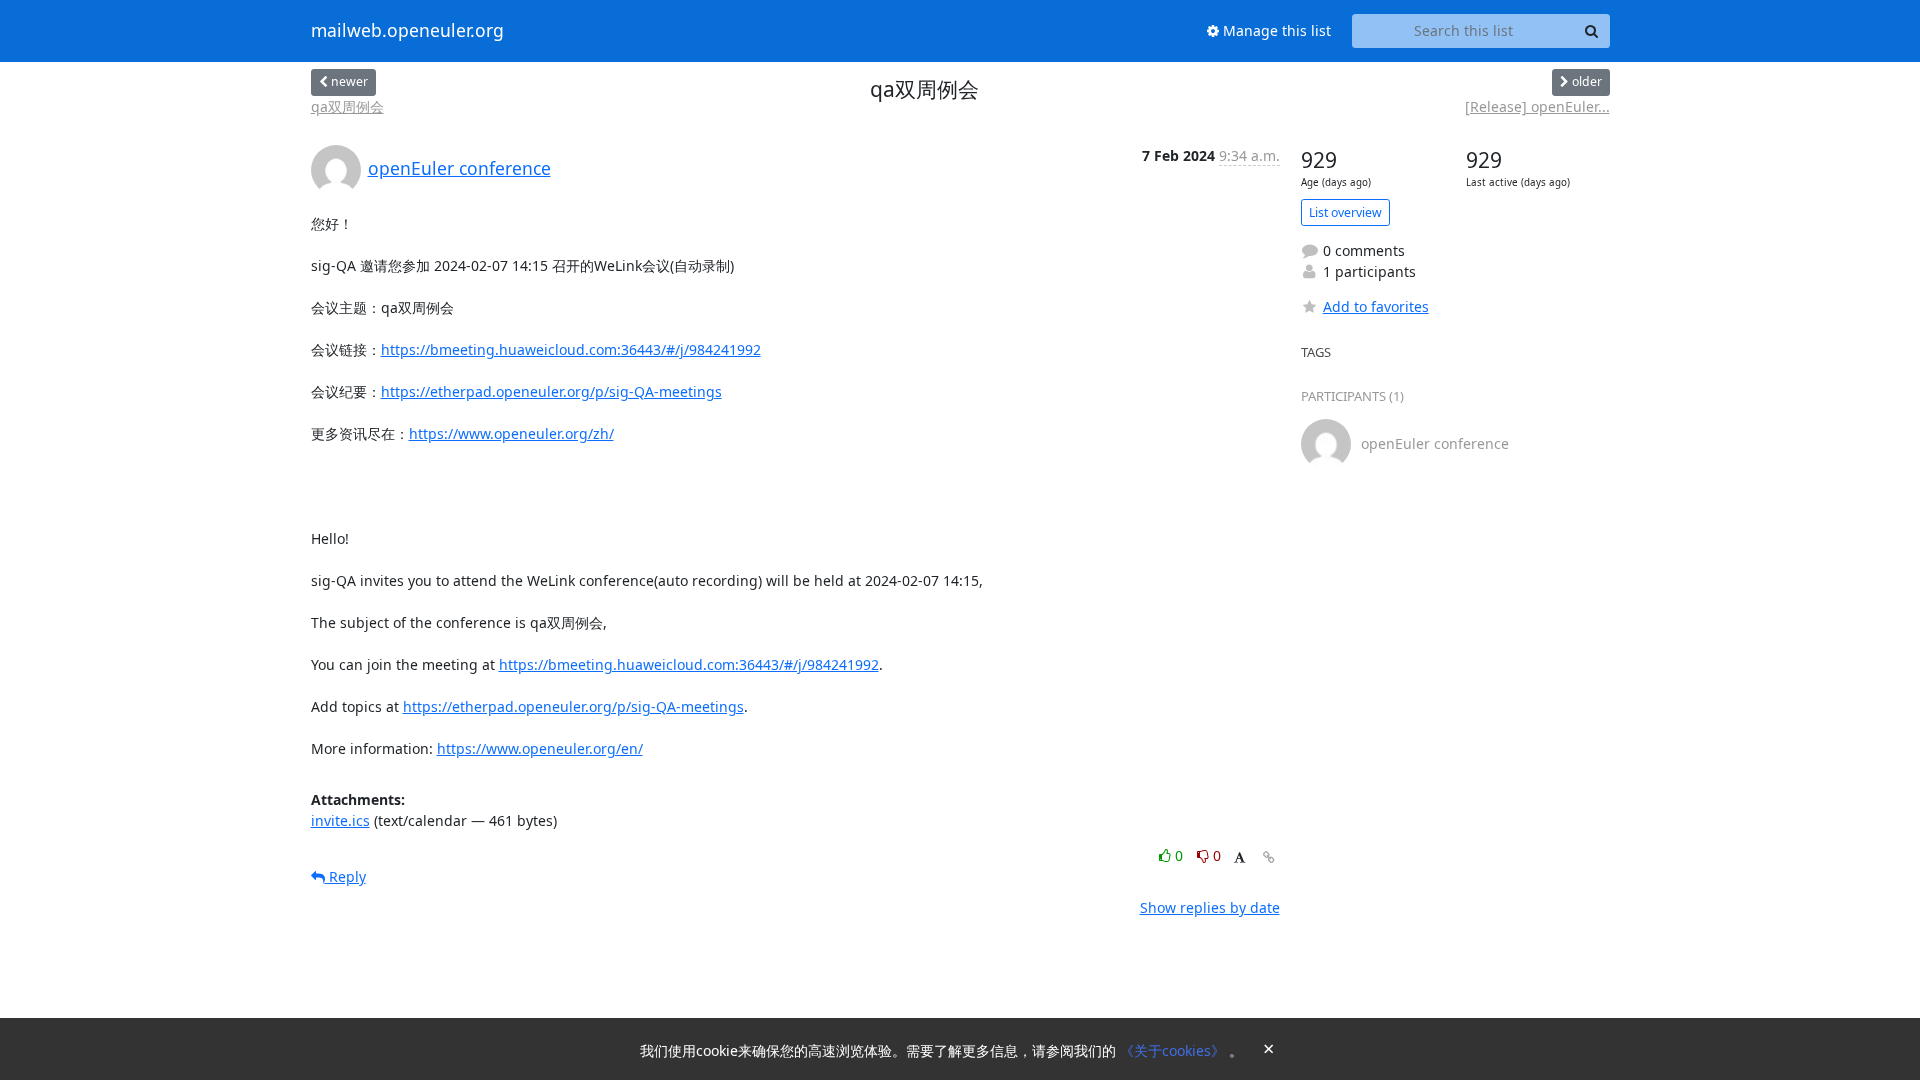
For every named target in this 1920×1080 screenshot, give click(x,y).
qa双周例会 (347, 106)
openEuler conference (459, 168)
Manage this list (1275, 30)
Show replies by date (1210, 907)
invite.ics (340, 820)
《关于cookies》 (1174, 1050)
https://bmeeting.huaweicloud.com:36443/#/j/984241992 (571, 349)
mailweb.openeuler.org (407, 31)
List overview (1345, 212)
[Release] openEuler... (1537, 106)
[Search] (1592, 31)
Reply (345, 876)
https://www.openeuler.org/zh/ (511, 433)
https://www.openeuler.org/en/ (540, 748)
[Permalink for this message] (1269, 857)
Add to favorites (1376, 306)
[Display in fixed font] (1239, 858)
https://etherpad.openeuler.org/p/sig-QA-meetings (551, 391)
